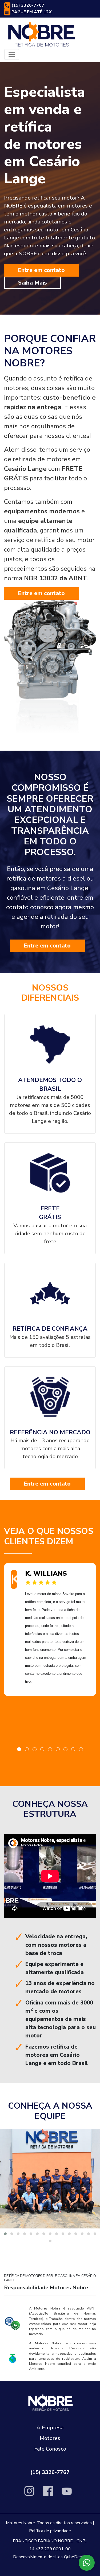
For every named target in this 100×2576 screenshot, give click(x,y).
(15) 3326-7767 (27, 5)
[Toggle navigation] (12, 54)
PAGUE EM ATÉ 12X (31, 12)
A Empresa (50, 2428)
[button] (19, 1749)
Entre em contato (41, 270)
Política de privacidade (50, 2531)
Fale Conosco (50, 2449)
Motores (50, 2438)
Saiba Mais (33, 283)
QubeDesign (76, 2557)
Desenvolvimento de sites (38, 2557)
